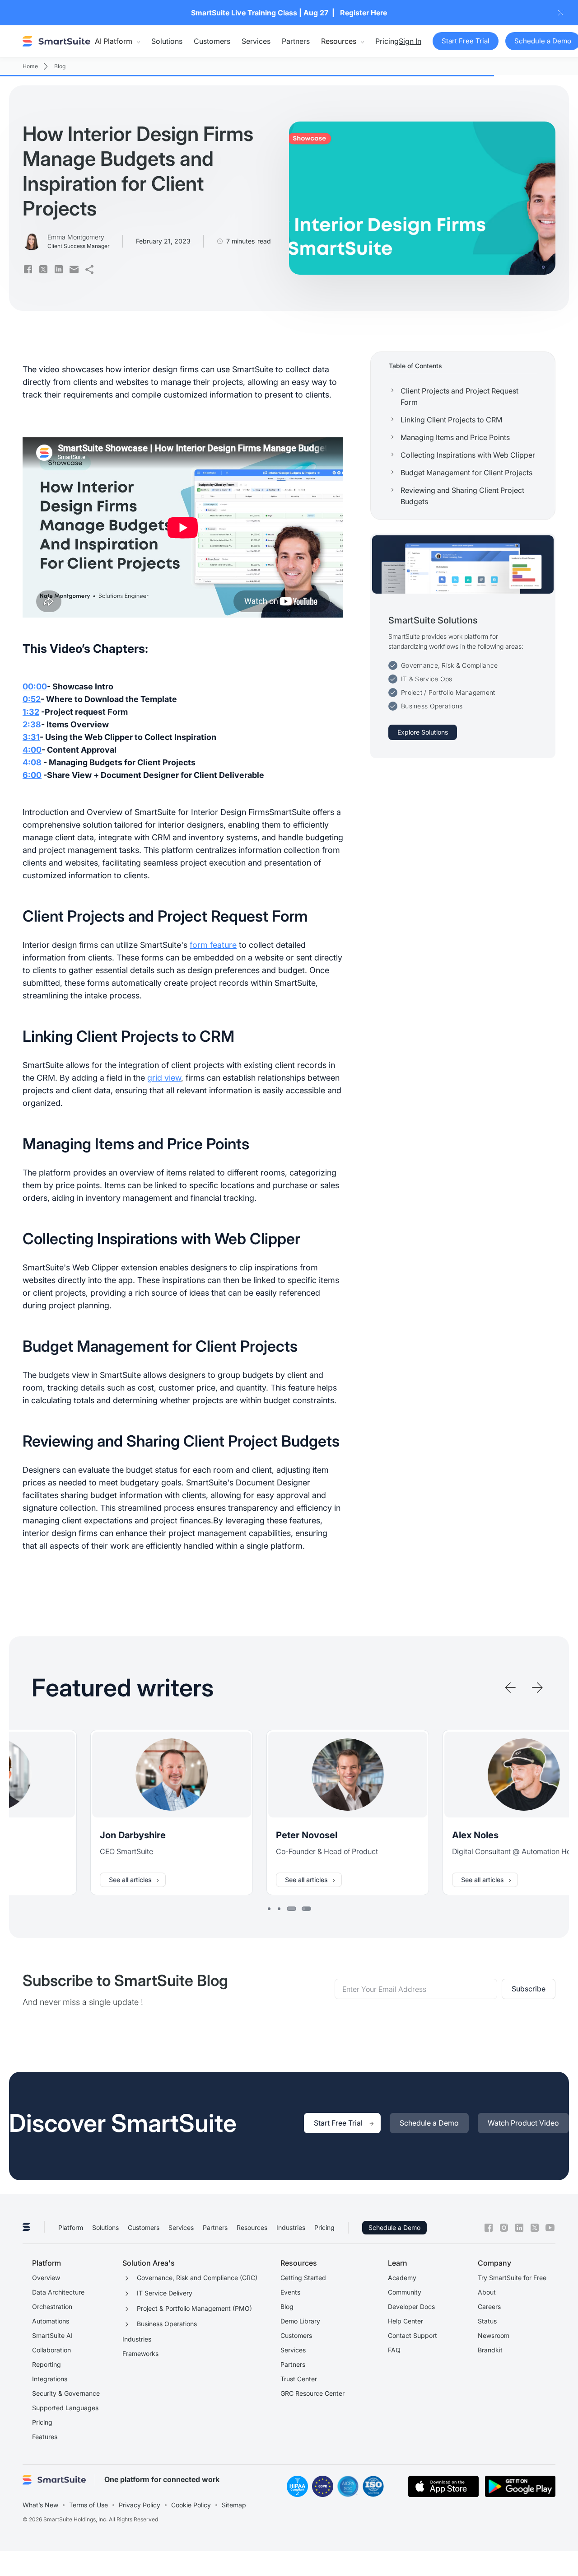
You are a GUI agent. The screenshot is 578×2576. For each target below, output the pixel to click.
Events (290, 2292)
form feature (213, 945)
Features (45, 2437)
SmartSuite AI (52, 2335)
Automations (51, 2321)
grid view (164, 1078)
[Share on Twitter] (43, 269)
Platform (71, 2227)
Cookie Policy (191, 2505)
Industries (291, 2227)
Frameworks (140, 2354)
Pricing (387, 41)
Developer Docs (411, 2307)
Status (487, 2321)
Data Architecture (58, 2292)
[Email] (74, 269)
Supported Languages (65, 2408)
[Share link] (89, 269)
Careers (489, 2307)
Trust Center (299, 2379)
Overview (46, 2278)
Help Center (406, 2321)
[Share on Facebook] (28, 269)
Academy (402, 2278)
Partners (296, 41)
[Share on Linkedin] (59, 269)
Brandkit (490, 2350)
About (487, 2292)
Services (256, 41)
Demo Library (300, 2321)
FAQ (394, 2350)
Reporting (47, 2364)
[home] (56, 41)
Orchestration (52, 2307)
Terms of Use (89, 2505)
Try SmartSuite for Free (512, 2278)
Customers (212, 41)
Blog (287, 2307)
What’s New (40, 2505)
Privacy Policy (140, 2505)
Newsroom (494, 2335)
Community (405, 2292)
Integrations (50, 2379)
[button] (117, 41)
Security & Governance (66, 2393)
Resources (252, 2227)
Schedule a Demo (394, 2227)
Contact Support (413, 2335)
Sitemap (234, 2505)
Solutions (167, 41)
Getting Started (303, 2278)
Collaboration (51, 2350)
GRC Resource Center (312, 2393)
